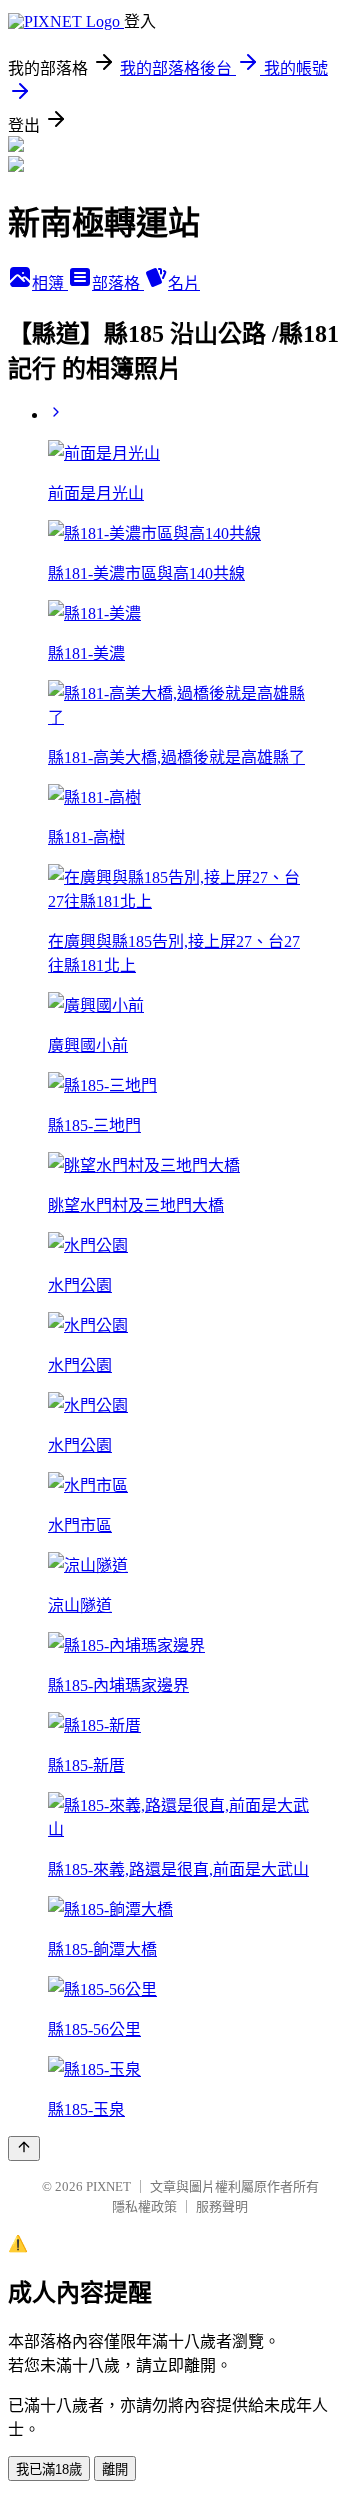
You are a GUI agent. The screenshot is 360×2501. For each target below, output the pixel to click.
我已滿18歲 (49, 2469)
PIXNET (108, 2186)
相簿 (50, 283)
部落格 (118, 283)
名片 (184, 283)
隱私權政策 (144, 2206)
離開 (115, 2469)
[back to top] (24, 2148)
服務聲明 (222, 2206)
